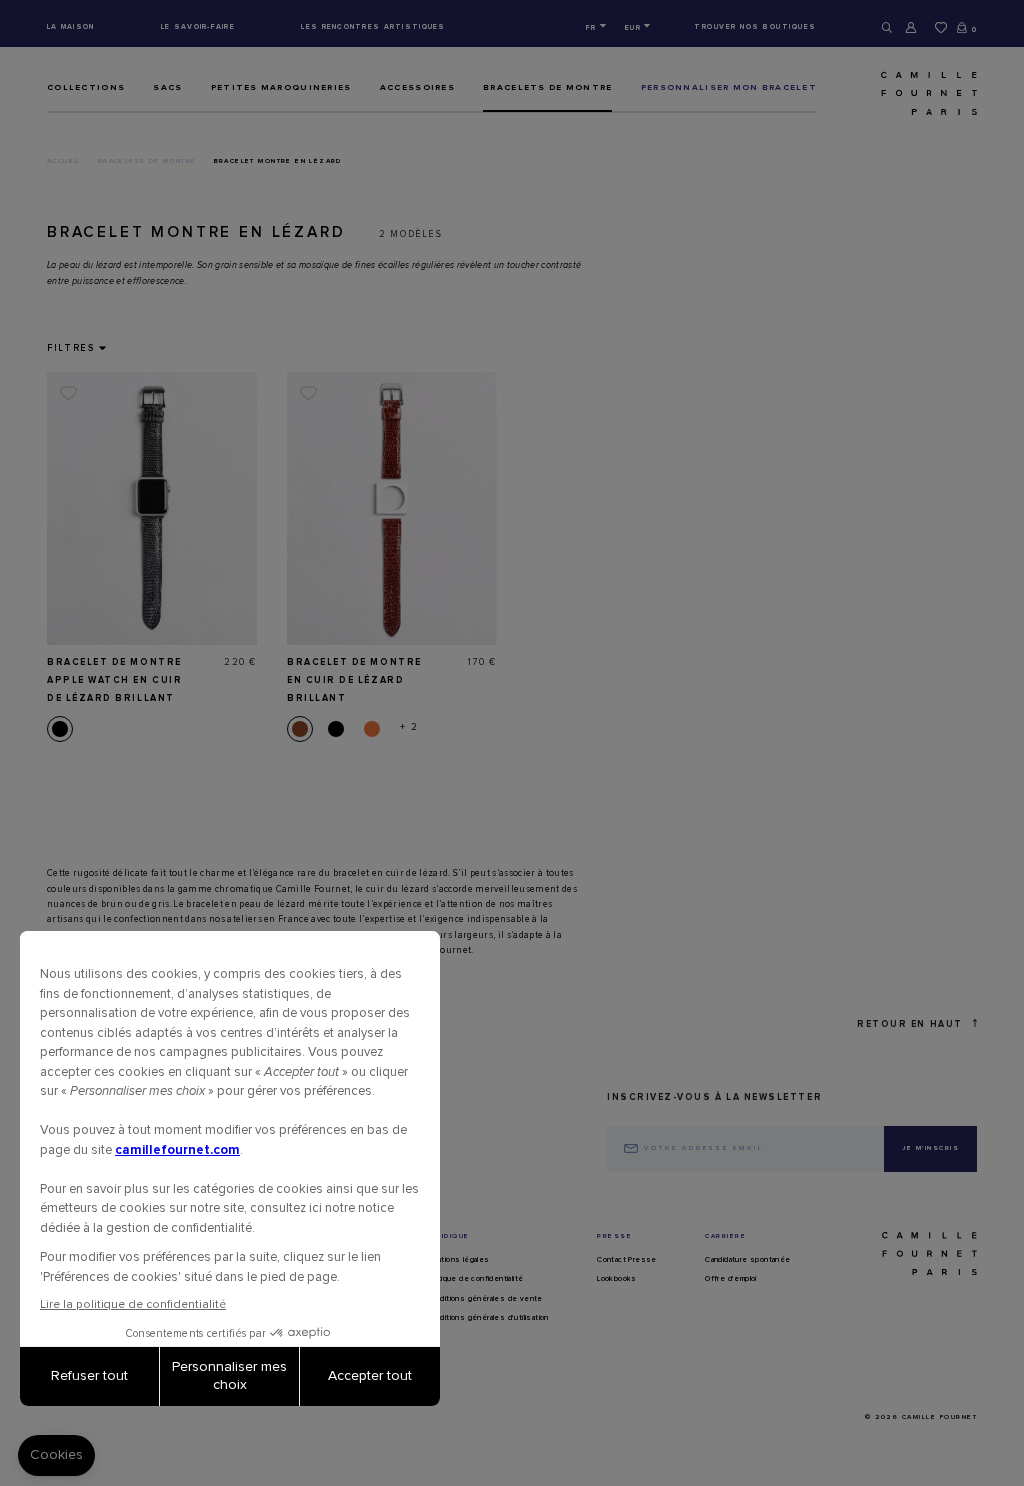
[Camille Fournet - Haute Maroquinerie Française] (904, 93)
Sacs (167, 87)
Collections (86, 87)
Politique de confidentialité (474, 1279)
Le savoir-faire (198, 27)
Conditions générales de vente (484, 1299)
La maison (71, 27)
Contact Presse (627, 1260)
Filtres (71, 348)
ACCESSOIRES (417, 87)
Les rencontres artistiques (373, 27)
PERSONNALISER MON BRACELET (729, 87)
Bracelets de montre (547, 87)
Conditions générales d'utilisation (487, 1318)
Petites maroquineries (281, 87)
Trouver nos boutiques (755, 27)
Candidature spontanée (747, 1260)
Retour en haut (910, 1024)
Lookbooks (617, 1279)
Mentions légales (457, 1260)
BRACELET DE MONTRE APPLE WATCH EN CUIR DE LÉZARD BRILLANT (114, 680)
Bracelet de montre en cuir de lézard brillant (354, 680)
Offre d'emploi (731, 1279)
